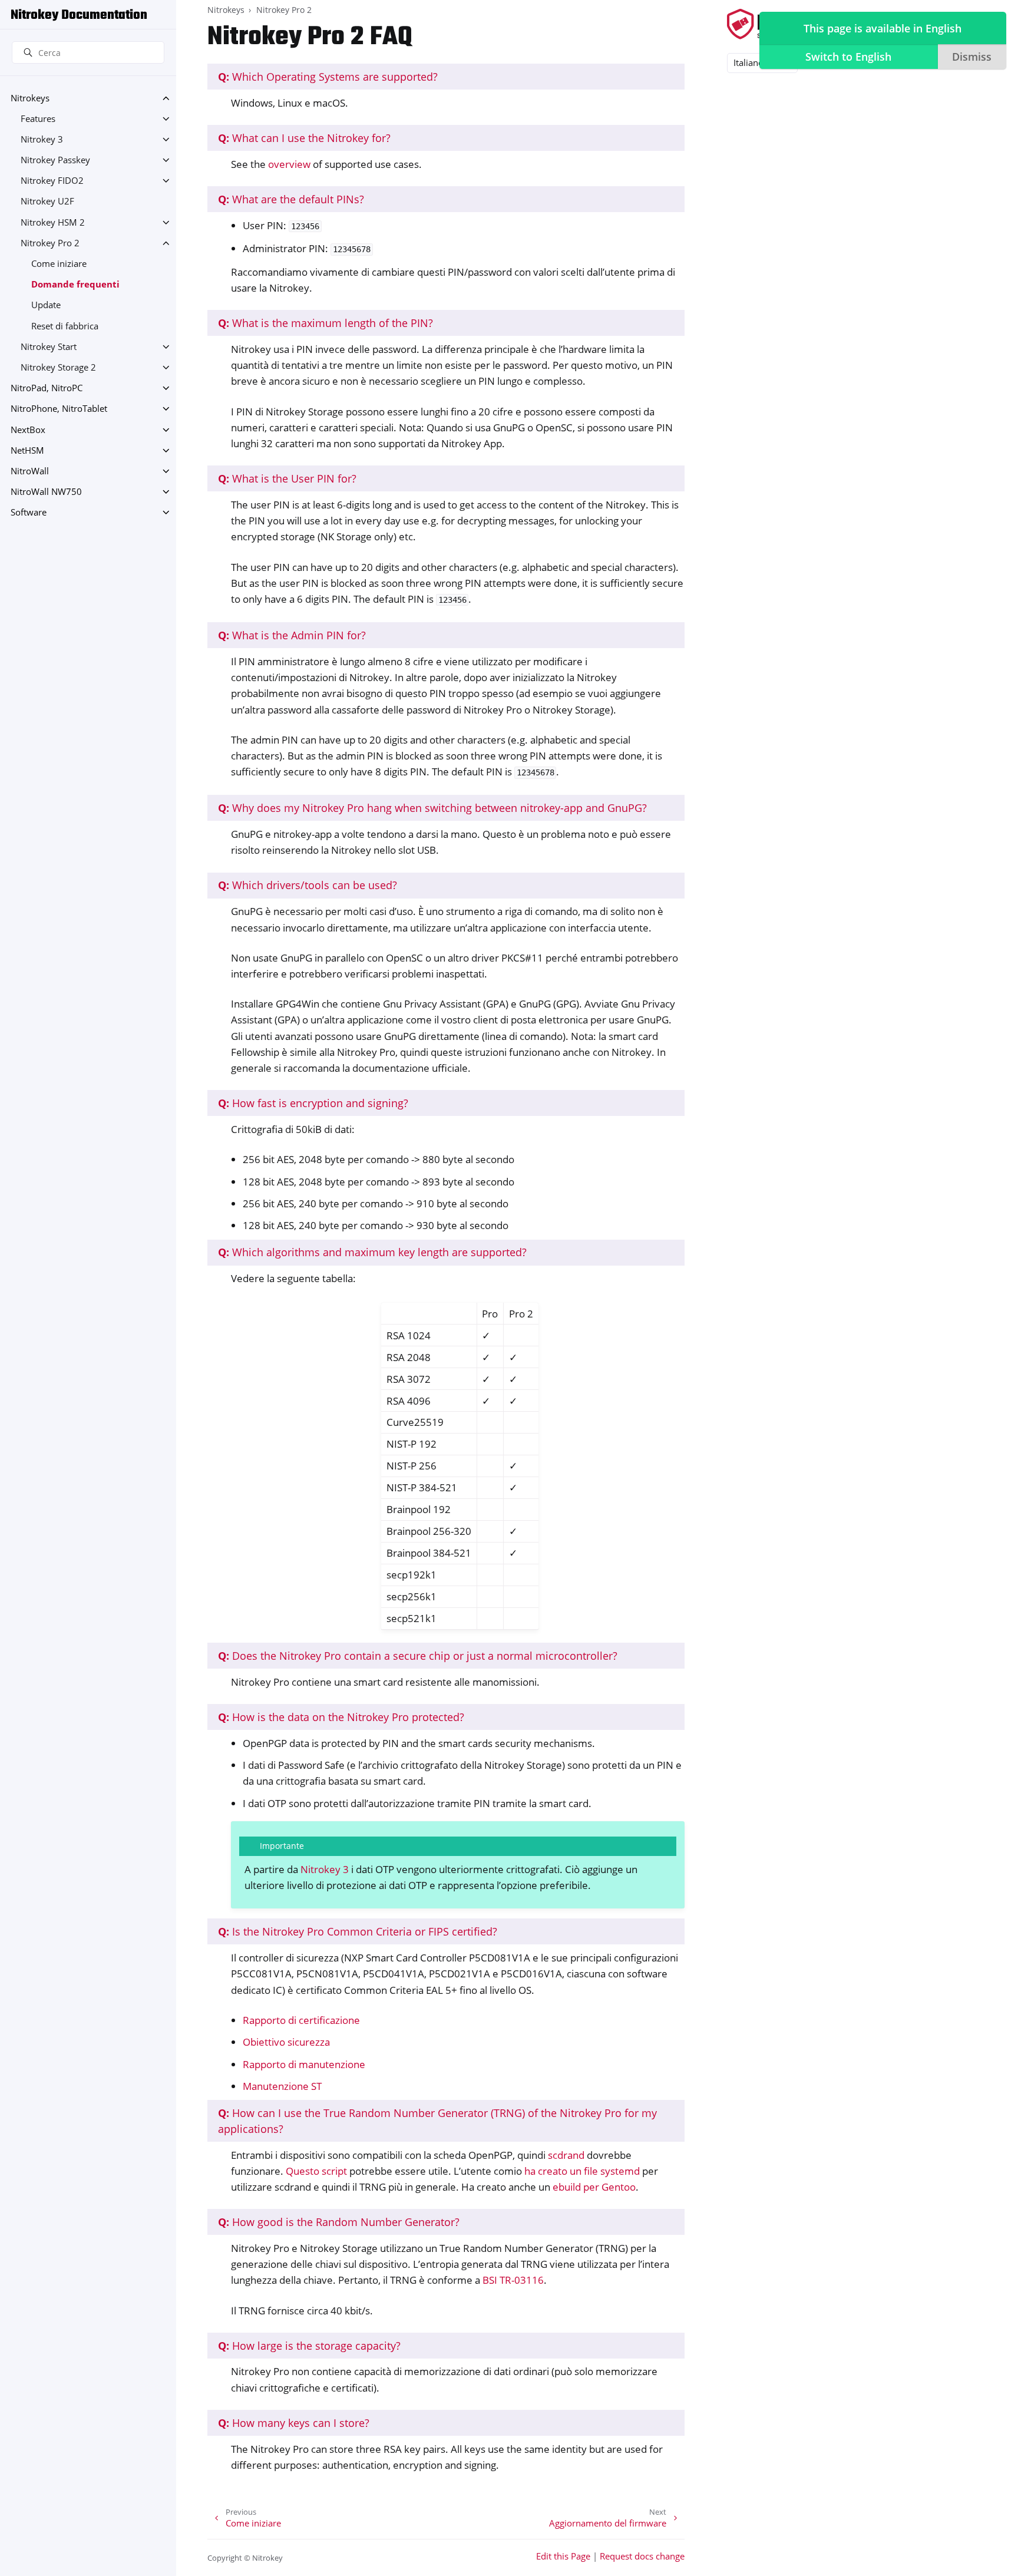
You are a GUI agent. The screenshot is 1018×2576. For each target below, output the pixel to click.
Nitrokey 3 (42, 139)
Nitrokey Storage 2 (58, 367)
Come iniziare (59, 264)
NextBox (28, 430)
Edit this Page (563, 2556)
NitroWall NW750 (46, 492)
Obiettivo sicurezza (286, 2042)
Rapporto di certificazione (301, 2020)
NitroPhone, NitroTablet (59, 409)
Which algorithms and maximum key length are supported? (372, 1252)
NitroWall (30, 471)
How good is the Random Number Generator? (339, 2222)
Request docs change (642, 2556)
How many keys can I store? (294, 2423)
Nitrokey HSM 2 (53, 222)
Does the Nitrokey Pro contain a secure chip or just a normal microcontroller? (418, 1656)
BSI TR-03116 (513, 2280)
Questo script (316, 2171)
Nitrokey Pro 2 (50, 243)
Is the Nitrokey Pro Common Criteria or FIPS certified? (358, 1931)
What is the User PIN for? (287, 478)
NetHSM (27, 450)
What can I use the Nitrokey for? (304, 138)
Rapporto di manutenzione (304, 2064)
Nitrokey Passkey (55, 160)
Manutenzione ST (282, 2086)
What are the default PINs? (291, 199)
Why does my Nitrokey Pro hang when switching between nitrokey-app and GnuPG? (432, 808)
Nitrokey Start (49, 347)
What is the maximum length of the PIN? (325, 323)
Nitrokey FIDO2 (52, 181)
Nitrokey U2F (47, 201)
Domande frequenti (75, 284)
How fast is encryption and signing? (313, 1103)
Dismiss (972, 57)
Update (46, 305)
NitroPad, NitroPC (47, 388)
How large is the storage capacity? (309, 2346)
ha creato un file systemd (582, 2171)
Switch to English (848, 57)
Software (29, 512)
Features (38, 119)
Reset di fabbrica (65, 326)
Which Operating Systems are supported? (328, 77)
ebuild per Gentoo (594, 2187)
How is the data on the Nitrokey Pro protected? (341, 1717)
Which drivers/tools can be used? (308, 885)
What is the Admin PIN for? (292, 635)
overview (289, 164)
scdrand (566, 2155)
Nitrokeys (30, 98)
